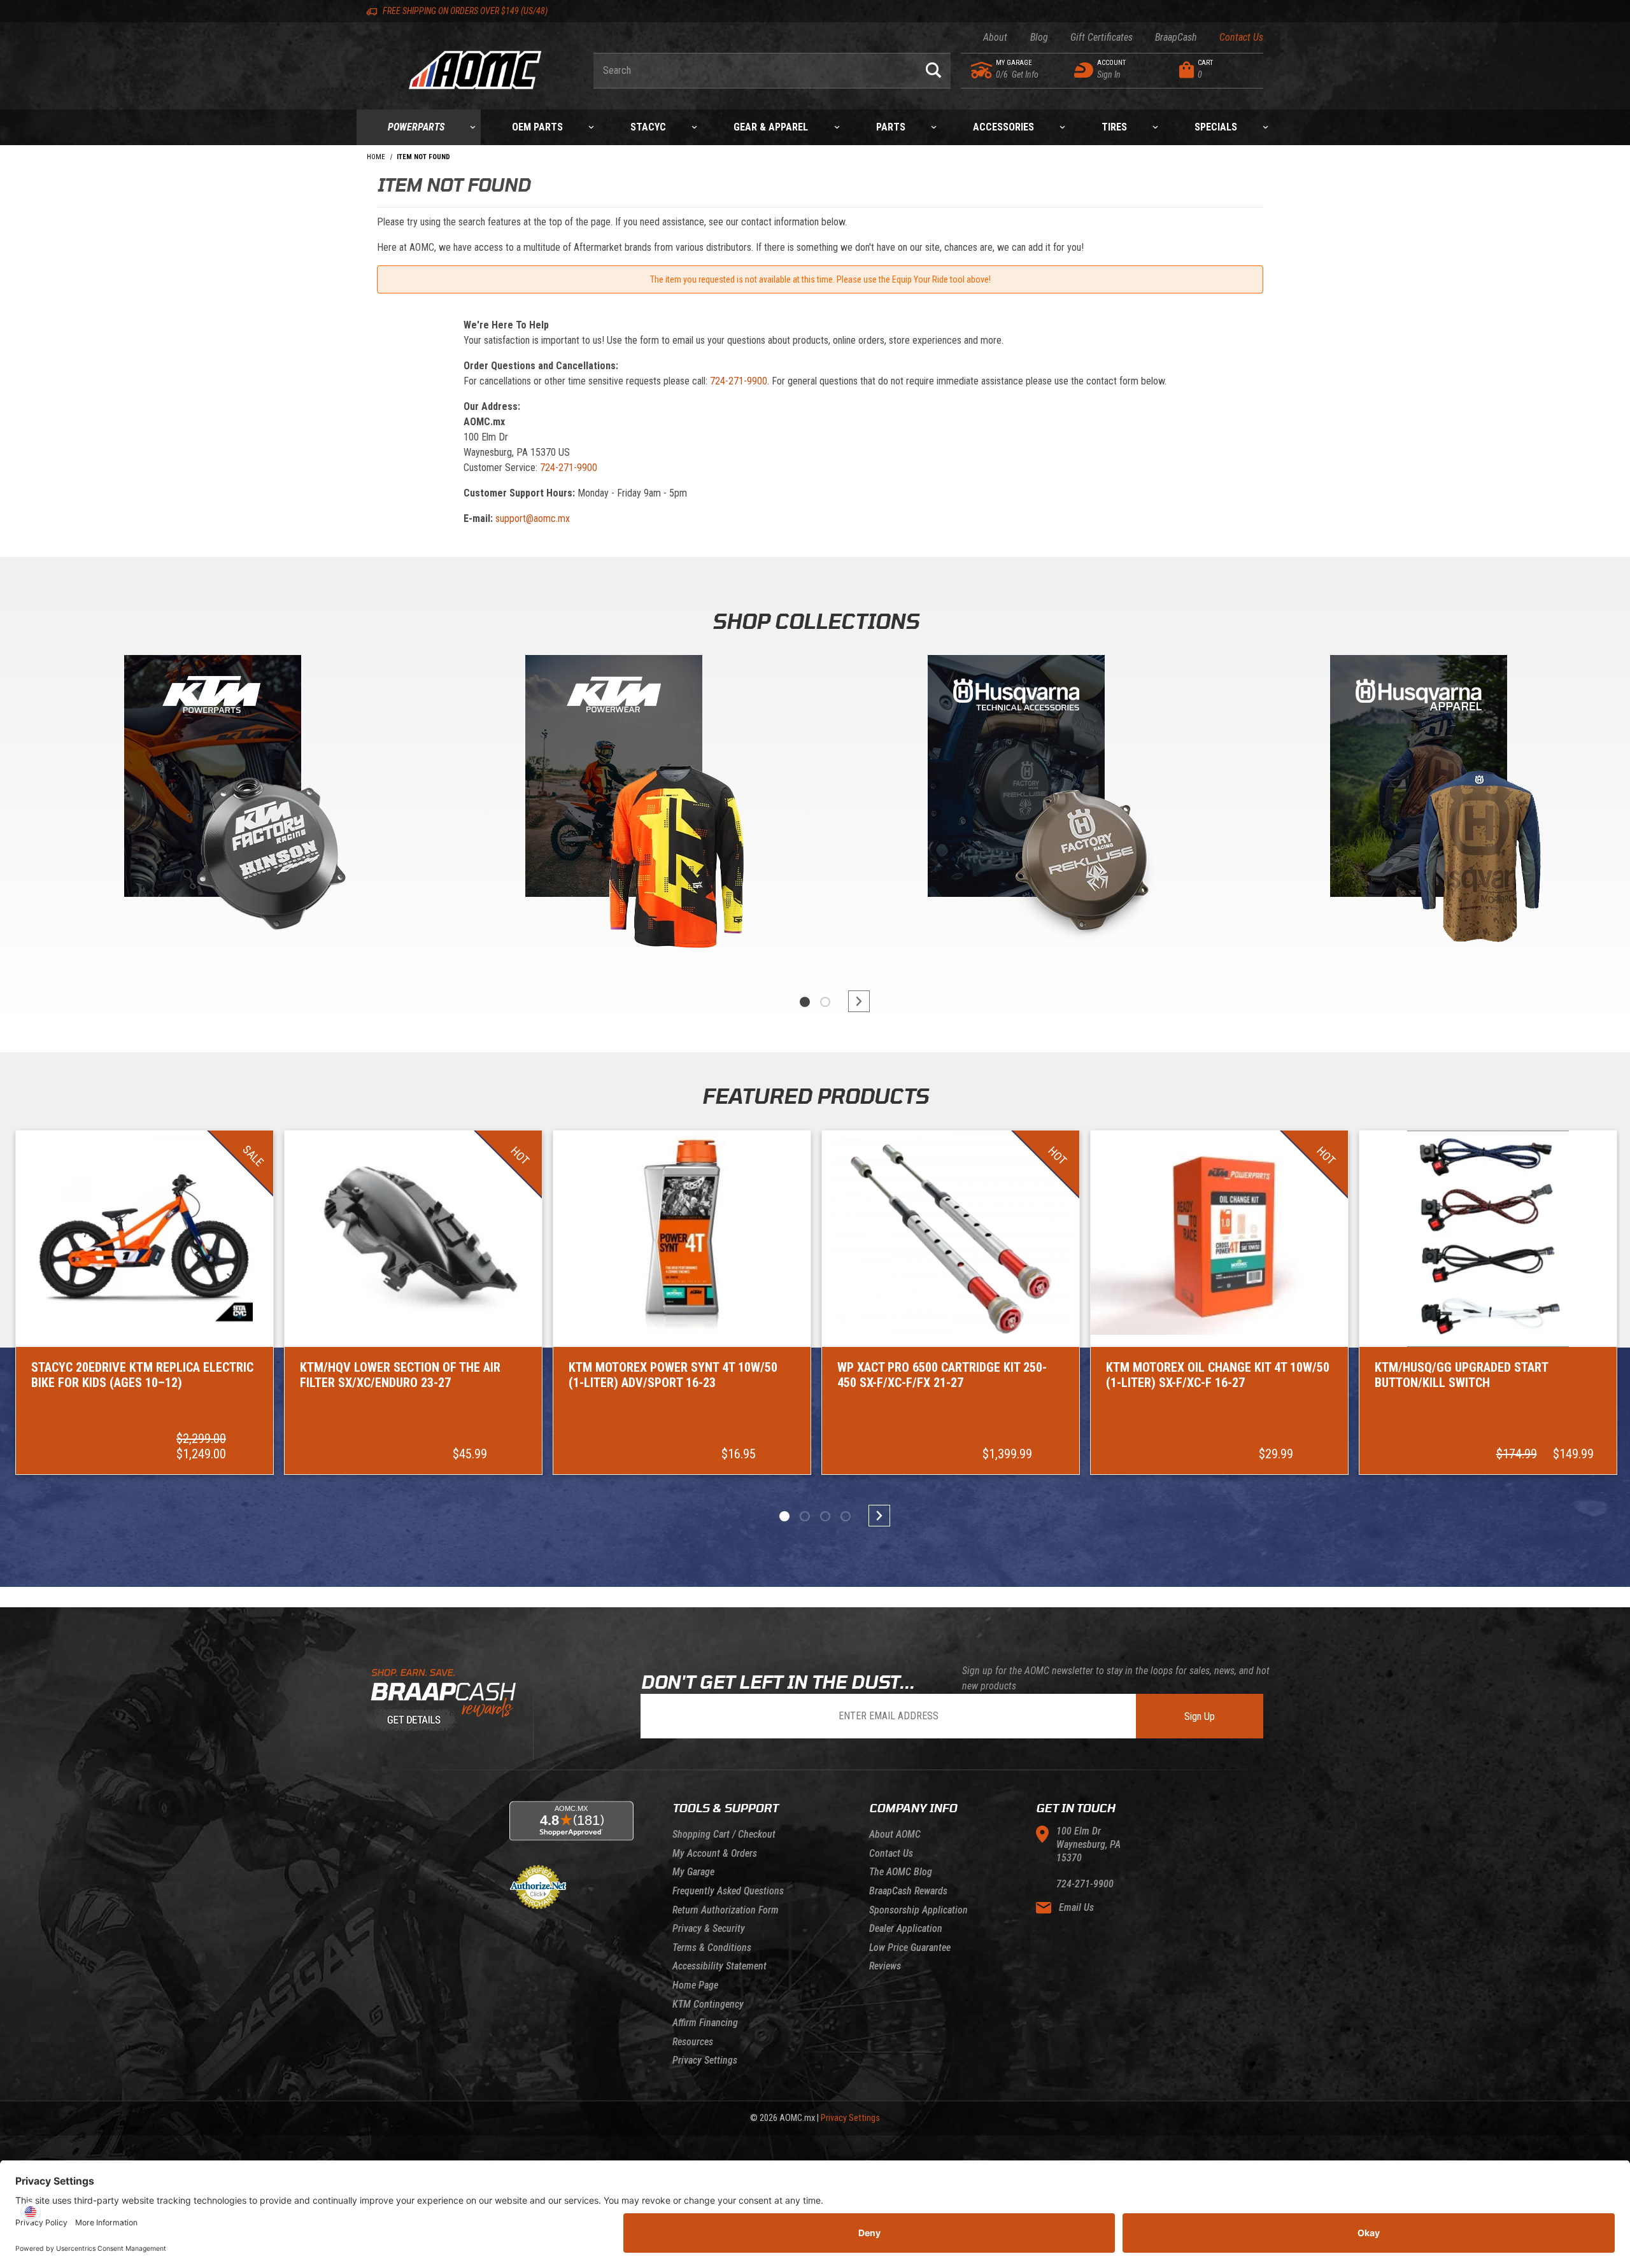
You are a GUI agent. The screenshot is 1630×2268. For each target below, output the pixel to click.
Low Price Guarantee (910, 1948)
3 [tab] (825, 1516)
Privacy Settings (705, 2060)
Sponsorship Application (918, 1910)
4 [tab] (846, 1516)
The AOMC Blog (901, 1872)
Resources (693, 2042)
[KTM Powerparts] (211, 779)
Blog (1039, 37)
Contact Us (1241, 37)
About (995, 37)
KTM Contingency (708, 2004)
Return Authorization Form (726, 1910)
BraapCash (1176, 37)
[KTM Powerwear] (614, 779)
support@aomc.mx (533, 518)
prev (777, 1001)
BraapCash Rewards (908, 1891)
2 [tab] (825, 1002)
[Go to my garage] (982, 70)
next (853, 1001)
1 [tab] (805, 1002)
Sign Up (1200, 1716)
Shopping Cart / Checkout (724, 1834)
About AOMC (895, 1834)
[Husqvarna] (1419, 779)
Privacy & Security (709, 1928)
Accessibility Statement (719, 1966)
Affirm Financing (705, 2023)
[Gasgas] (1016, 779)
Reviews (885, 1966)
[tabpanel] (211, 808)
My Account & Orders (715, 1853)
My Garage (693, 1872)
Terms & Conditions (712, 1948)
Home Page (695, 1985)
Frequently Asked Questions (728, 1891)
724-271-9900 (739, 381)
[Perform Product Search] (933, 71)
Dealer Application (906, 1928)
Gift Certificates (1102, 37)
